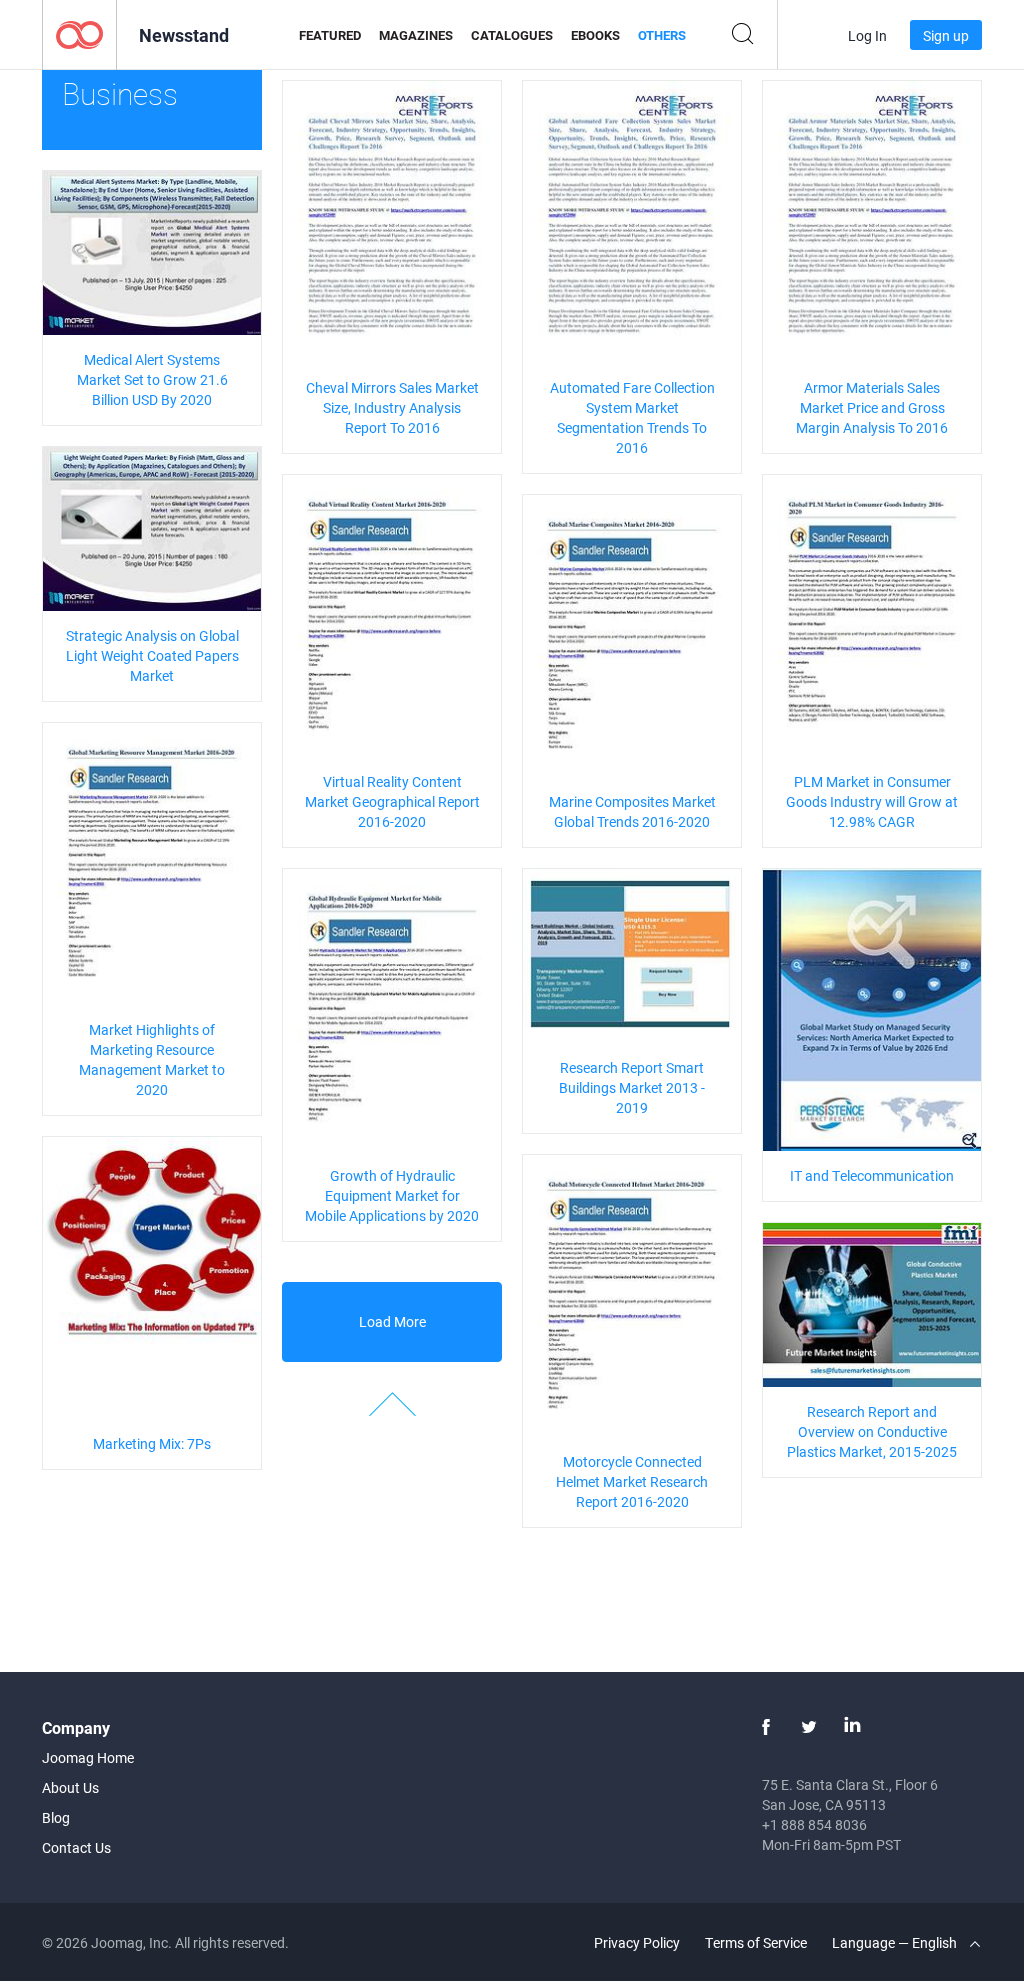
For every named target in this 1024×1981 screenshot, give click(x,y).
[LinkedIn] (852, 1727)
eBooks (595, 35)
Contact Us (76, 1847)
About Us (70, 1787)
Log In (867, 35)
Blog (56, 1817)
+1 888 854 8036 (814, 1824)
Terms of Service (756, 1942)
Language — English (896, 1942)
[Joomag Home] (79, 33)
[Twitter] (809, 1727)
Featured (330, 35)
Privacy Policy (637, 1942)
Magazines (416, 35)
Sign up (946, 35)
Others (662, 35)
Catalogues (512, 35)
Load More (392, 1321)
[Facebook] (766, 1727)
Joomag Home (88, 1757)
